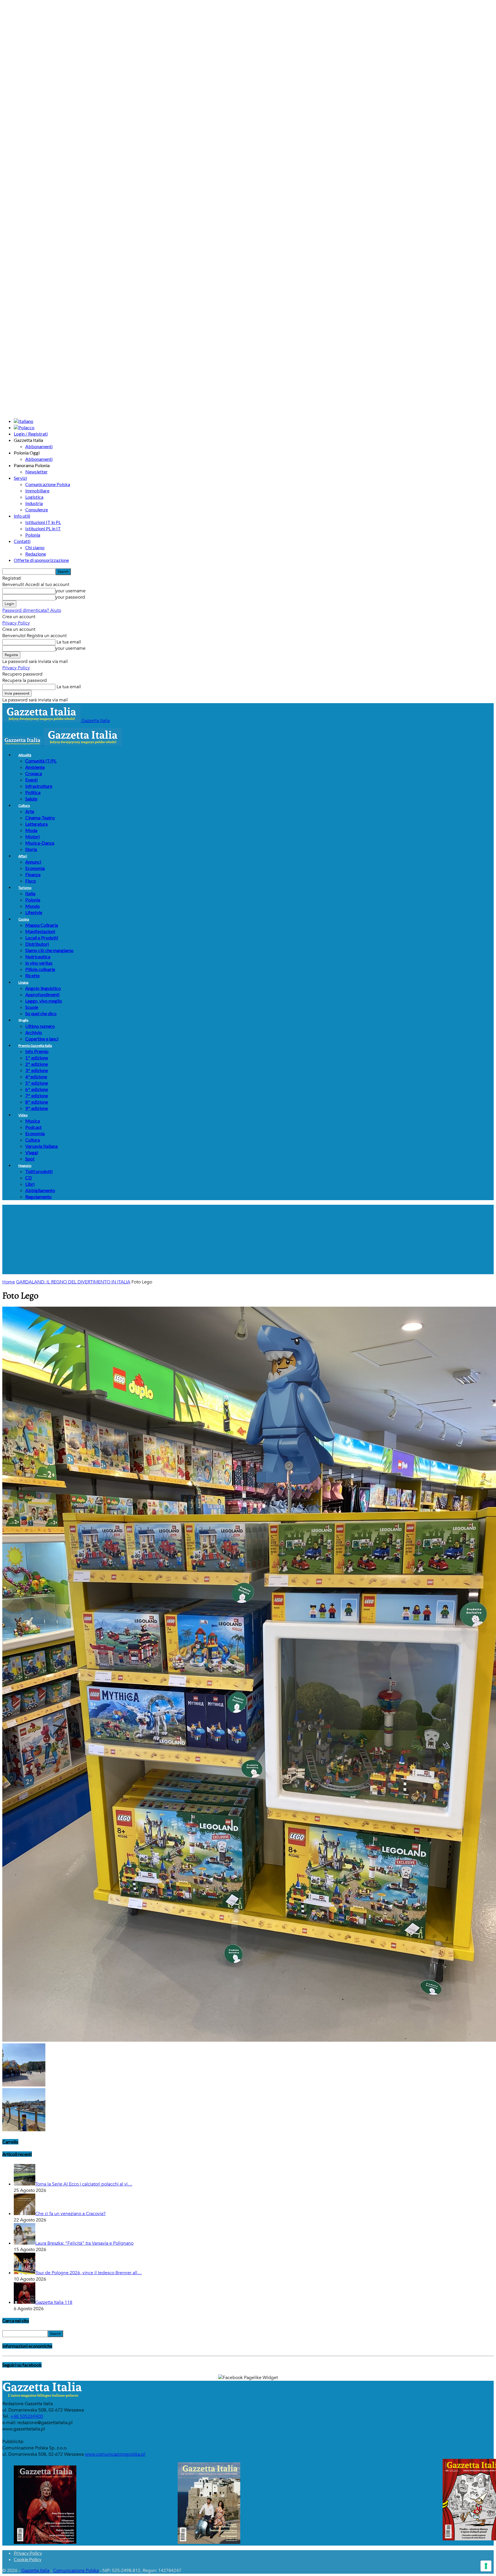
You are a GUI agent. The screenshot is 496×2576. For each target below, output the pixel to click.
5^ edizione (37, 1083)
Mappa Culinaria (42, 925)
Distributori (37, 944)
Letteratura (36, 824)
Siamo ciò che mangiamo (49, 950)
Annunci (33, 862)
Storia (31, 849)
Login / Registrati (31, 434)
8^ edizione (37, 1102)
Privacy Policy (16, 623)
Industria (34, 503)
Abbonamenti (39, 446)
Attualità (25, 755)
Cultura (24, 806)
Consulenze (37, 509)
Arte (30, 811)
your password (70, 597)
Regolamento (38, 1197)
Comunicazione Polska (48, 484)
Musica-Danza (40, 843)
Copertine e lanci (42, 1039)
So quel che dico (41, 1013)
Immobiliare (37, 491)
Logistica (34, 497)
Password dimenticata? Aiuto (32, 610)
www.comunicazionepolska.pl (115, 2454)
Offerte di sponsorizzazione (41, 560)
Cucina (24, 919)
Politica (33, 792)
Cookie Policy (28, 2559)
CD (29, 1178)
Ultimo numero (40, 1026)
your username (70, 591)
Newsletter (36, 472)
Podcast (33, 1127)
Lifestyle (34, 912)
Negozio (25, 1166)
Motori (32, 837)
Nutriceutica (38, 957)
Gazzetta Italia (35, 2571)
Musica (33, 1121)
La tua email (68, 642)
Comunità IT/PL (41, 761)
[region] (248, 1239)
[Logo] (23, 744)
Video (23, 1115)
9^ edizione (37, 1108)
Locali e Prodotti (42, 938)
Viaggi (32, 1152)
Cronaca (34, 773)
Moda (31, 830)
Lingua (23, 982)
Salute (31, 799)
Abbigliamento (40, 1190)
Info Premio (37, 1051)
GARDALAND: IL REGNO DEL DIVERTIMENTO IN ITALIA (73, 1282)
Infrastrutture (39, 786)
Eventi (31, 780)
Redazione (36, 554)
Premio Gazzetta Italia (35, 1046)
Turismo (25, 888)
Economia (35, 868)
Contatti (22, 541)
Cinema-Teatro (40, 818)
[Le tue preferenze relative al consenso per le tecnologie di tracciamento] (486, 2566)
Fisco (31, 881)
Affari (23, 856)
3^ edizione (37, 1070)
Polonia (33, 535)
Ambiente (35, 767)
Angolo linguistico (43, 988)
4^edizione (36, 1077)
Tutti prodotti (39, 1171)
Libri (30, 1184)
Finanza (33, 874)
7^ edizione (37, 1095)
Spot (30, 1159)
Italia (30, 893)
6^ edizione (37, 1089)
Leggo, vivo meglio (44, 1001)
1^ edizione (37, 1058)
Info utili (22, 516)
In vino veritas (39, 963)
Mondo (33, 906)
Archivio (34, 1032)
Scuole (32, 1007)
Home (9, 1282)
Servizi (20, 478)
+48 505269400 (27, 2416)
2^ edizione (37, 1064)
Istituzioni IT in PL (43, 522)
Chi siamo (35, 547)
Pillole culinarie (40, 969)
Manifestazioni (40, 931)
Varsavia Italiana (41, 1146)
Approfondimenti (42, 994)
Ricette (32, 975)
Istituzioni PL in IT (43, 528)
